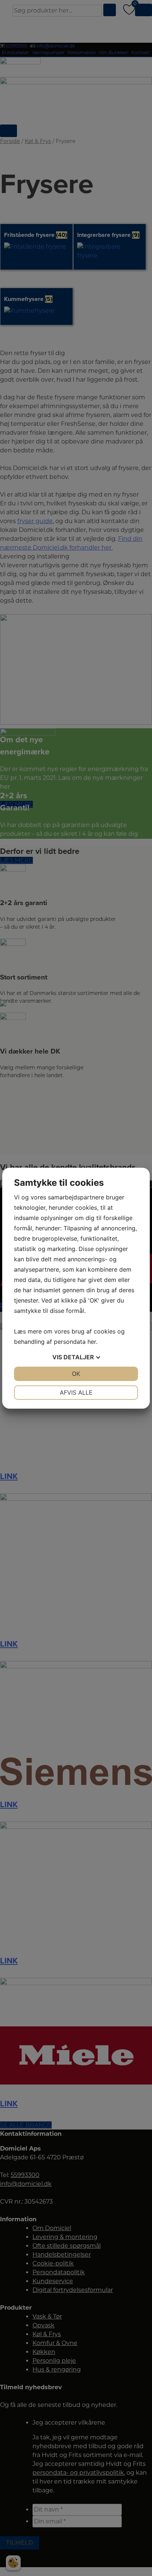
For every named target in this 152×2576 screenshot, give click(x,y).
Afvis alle (76, 1392)
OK (76, 1374)
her (92, 1342)
